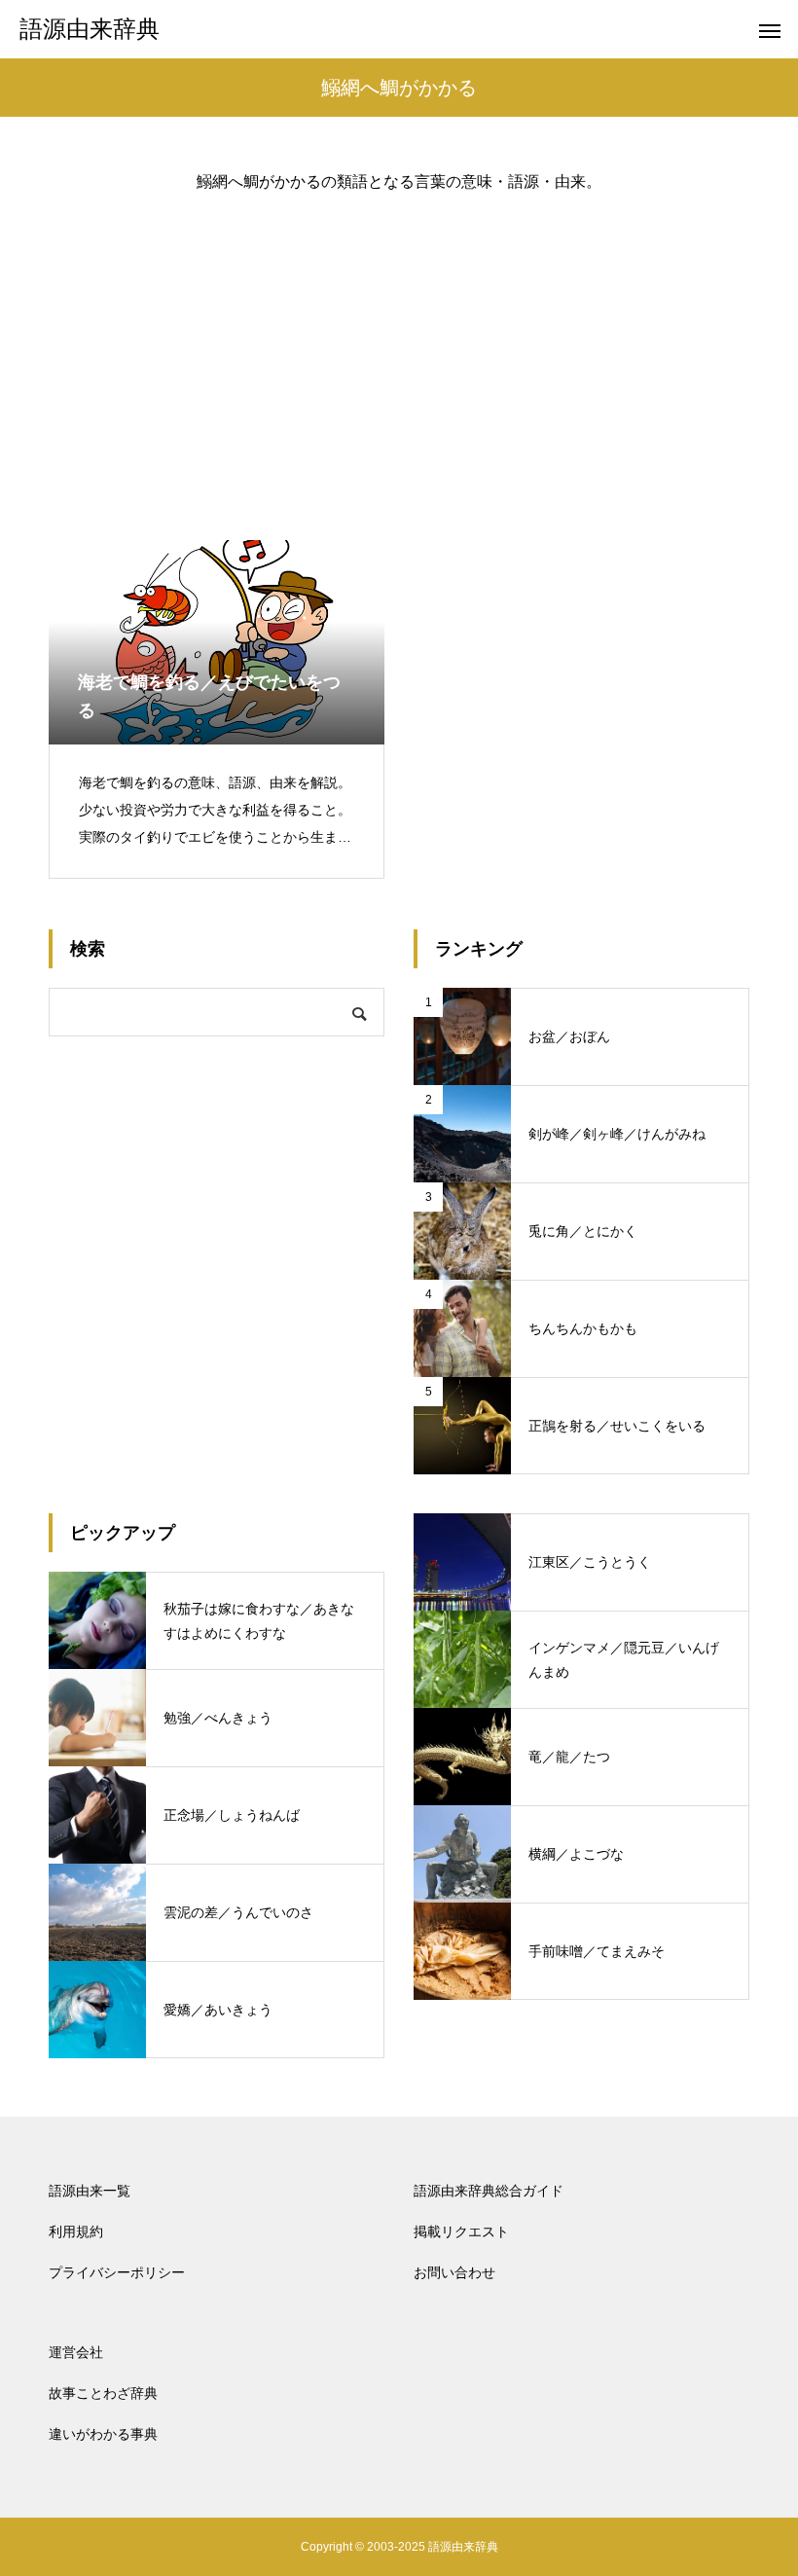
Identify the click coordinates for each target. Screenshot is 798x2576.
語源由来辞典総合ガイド (489, 2191)
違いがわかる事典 (103, 2434)
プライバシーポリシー (117, 2272)
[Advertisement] (399, 350)
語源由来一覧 (90, 2191)
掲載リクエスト (461, 2231)
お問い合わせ (454, 2272)
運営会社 (76, 2352)
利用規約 (76, 2231)
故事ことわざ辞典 (103, 2393)
